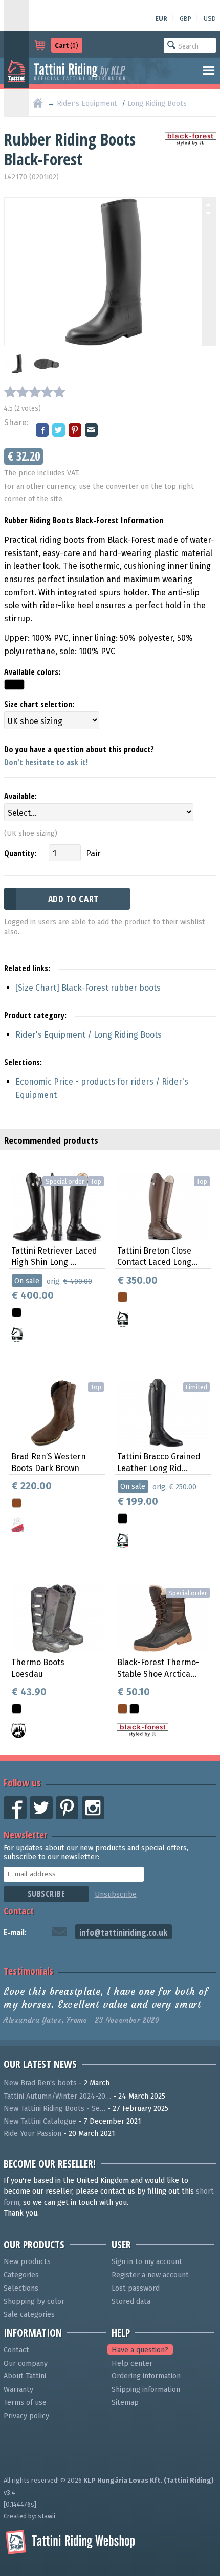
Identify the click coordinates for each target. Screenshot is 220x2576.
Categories (21, 2275)
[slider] (35, 392)
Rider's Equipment (87, 103)
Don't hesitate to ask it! (46, 762)
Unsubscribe (116, 1895)
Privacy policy (26, 2416)
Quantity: (20, 853)
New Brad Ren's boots (40, 2083)
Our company (26, 2363)
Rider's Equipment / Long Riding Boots (89, 1035)
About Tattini (25, 2376)
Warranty (18, 2389)
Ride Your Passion (32, 2134)
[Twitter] (59, 431)
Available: (20, 796)
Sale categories (29, 2314)
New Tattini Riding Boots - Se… (54, 2109)
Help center (132, 2363)
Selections (21, 2288)
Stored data (131, 2302)
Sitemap (125, 2403)
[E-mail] (92, 431)
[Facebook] (43, 431)
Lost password (136, 2288)
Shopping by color (34, 2302)
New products (27, 2262)
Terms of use (25, 2403)
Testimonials (28, 1971)
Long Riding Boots (157, 103)
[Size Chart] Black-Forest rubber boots (88, 988)
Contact (19, 1910)
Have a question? (140, 2350)
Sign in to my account (147, 2262)
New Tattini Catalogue (40, 2121)
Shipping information (146, 2389)
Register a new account (150, 2275)
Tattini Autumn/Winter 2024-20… (57, 2096)
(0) (67, 46)
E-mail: (15, 1932)
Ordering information (146, 2376)
